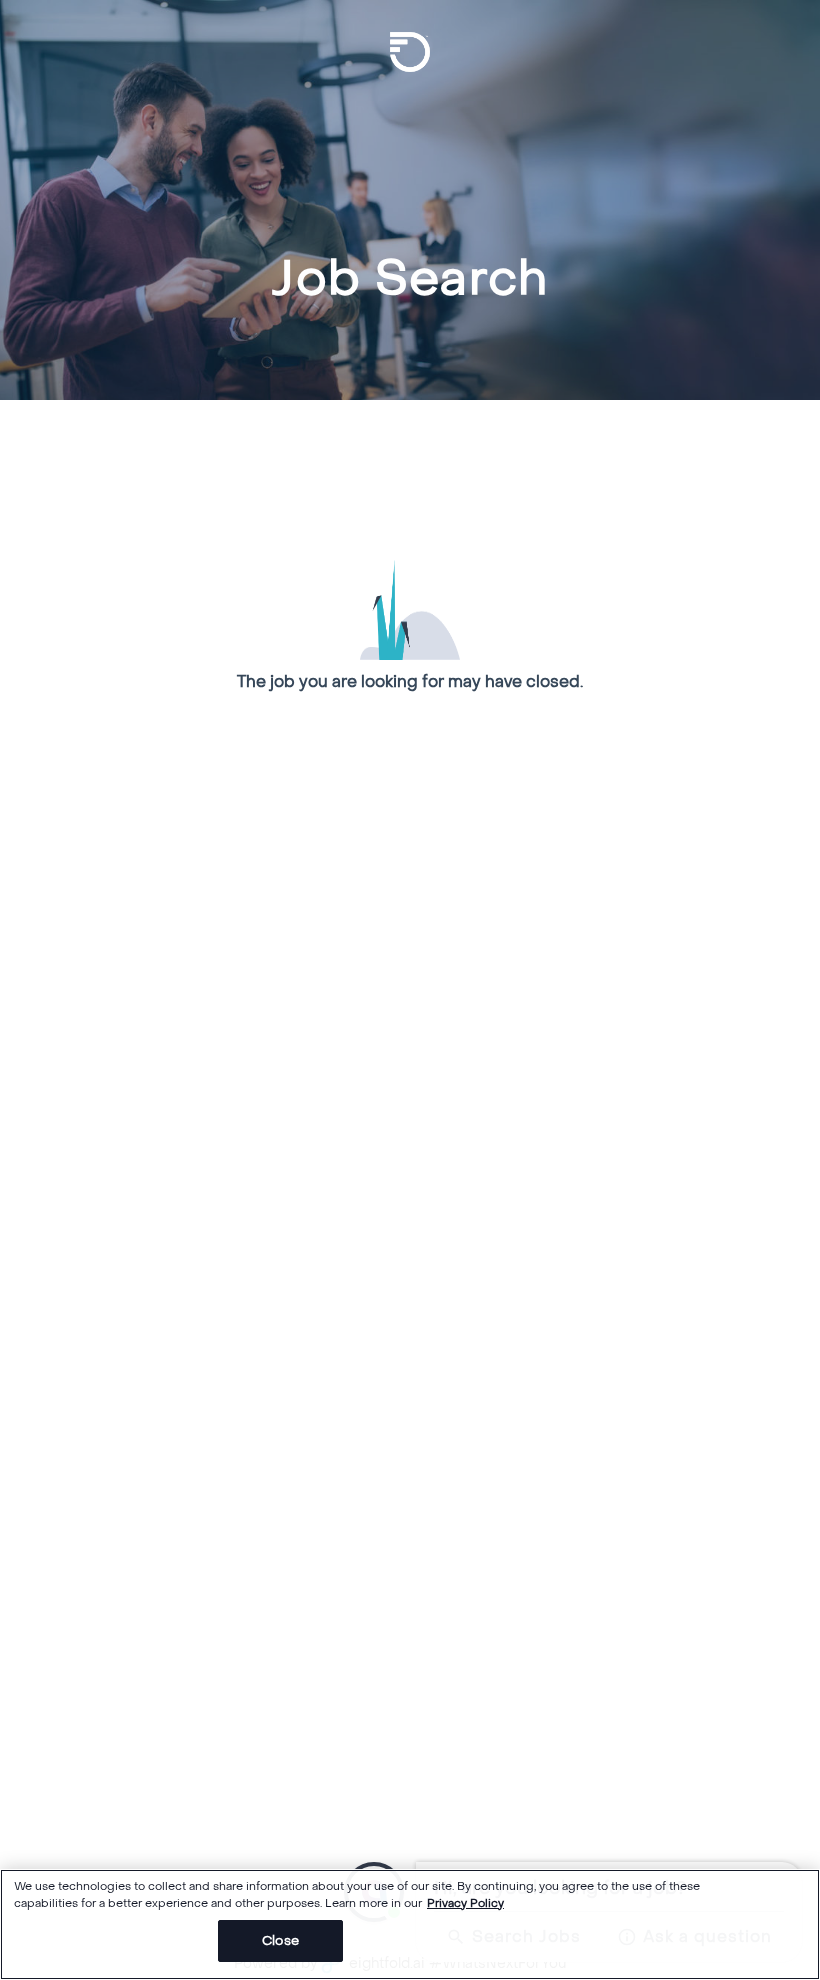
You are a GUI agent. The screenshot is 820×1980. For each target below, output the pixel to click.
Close (280, 1940)
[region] (410, 1924)
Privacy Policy (465, 1903)
